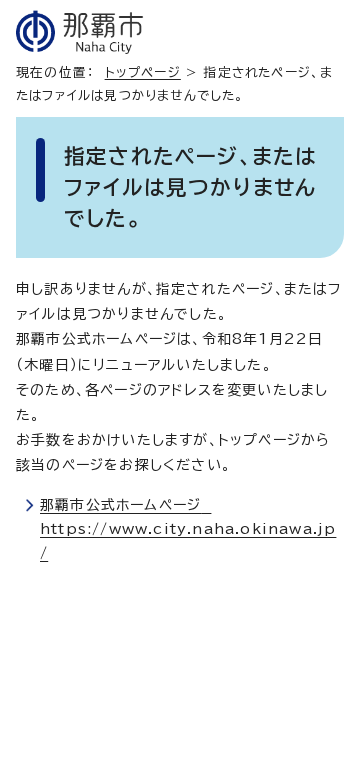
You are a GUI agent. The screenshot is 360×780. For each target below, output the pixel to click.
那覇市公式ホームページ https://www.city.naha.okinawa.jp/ (188, 529)
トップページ (143, 72)
